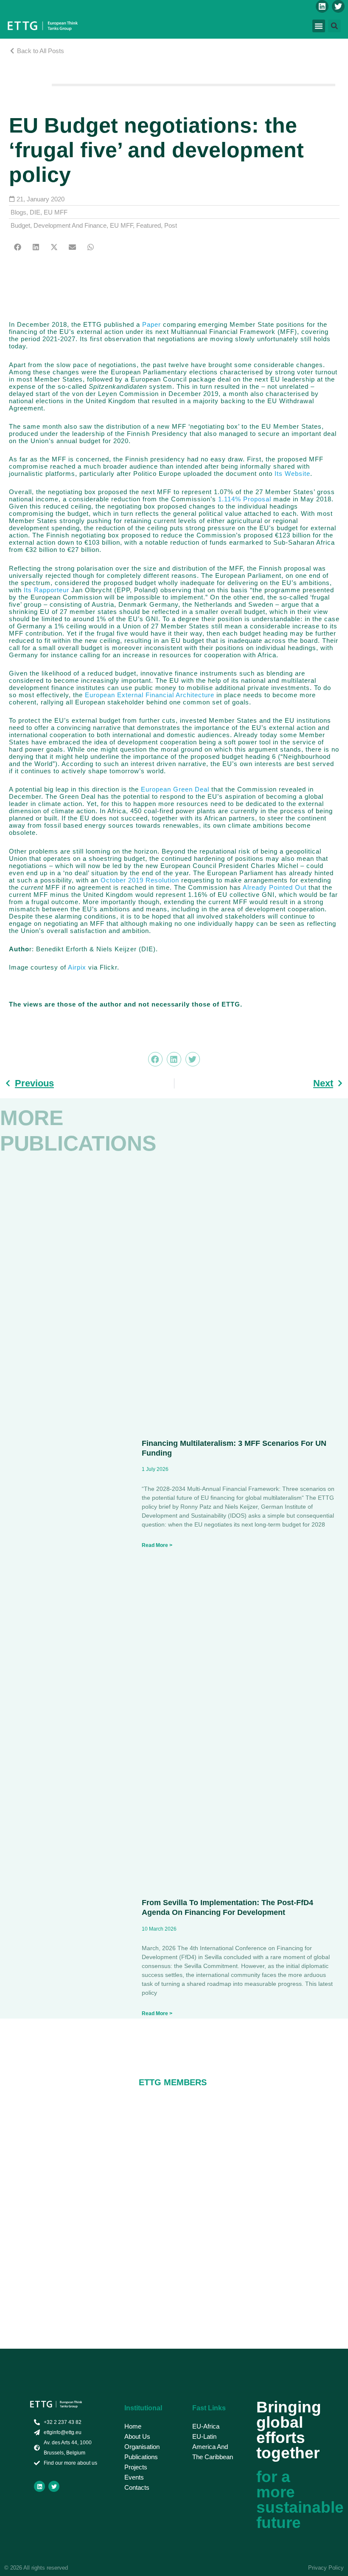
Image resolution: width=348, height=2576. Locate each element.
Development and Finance (70, 225)
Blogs (18, 212)
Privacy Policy (326, 2568)
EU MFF (56, 212)
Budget (20, 225)
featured (149, 225)
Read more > (157, 1545)
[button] (319, 26)
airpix (78, 967)
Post (171, 225)
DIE (35, 212)
